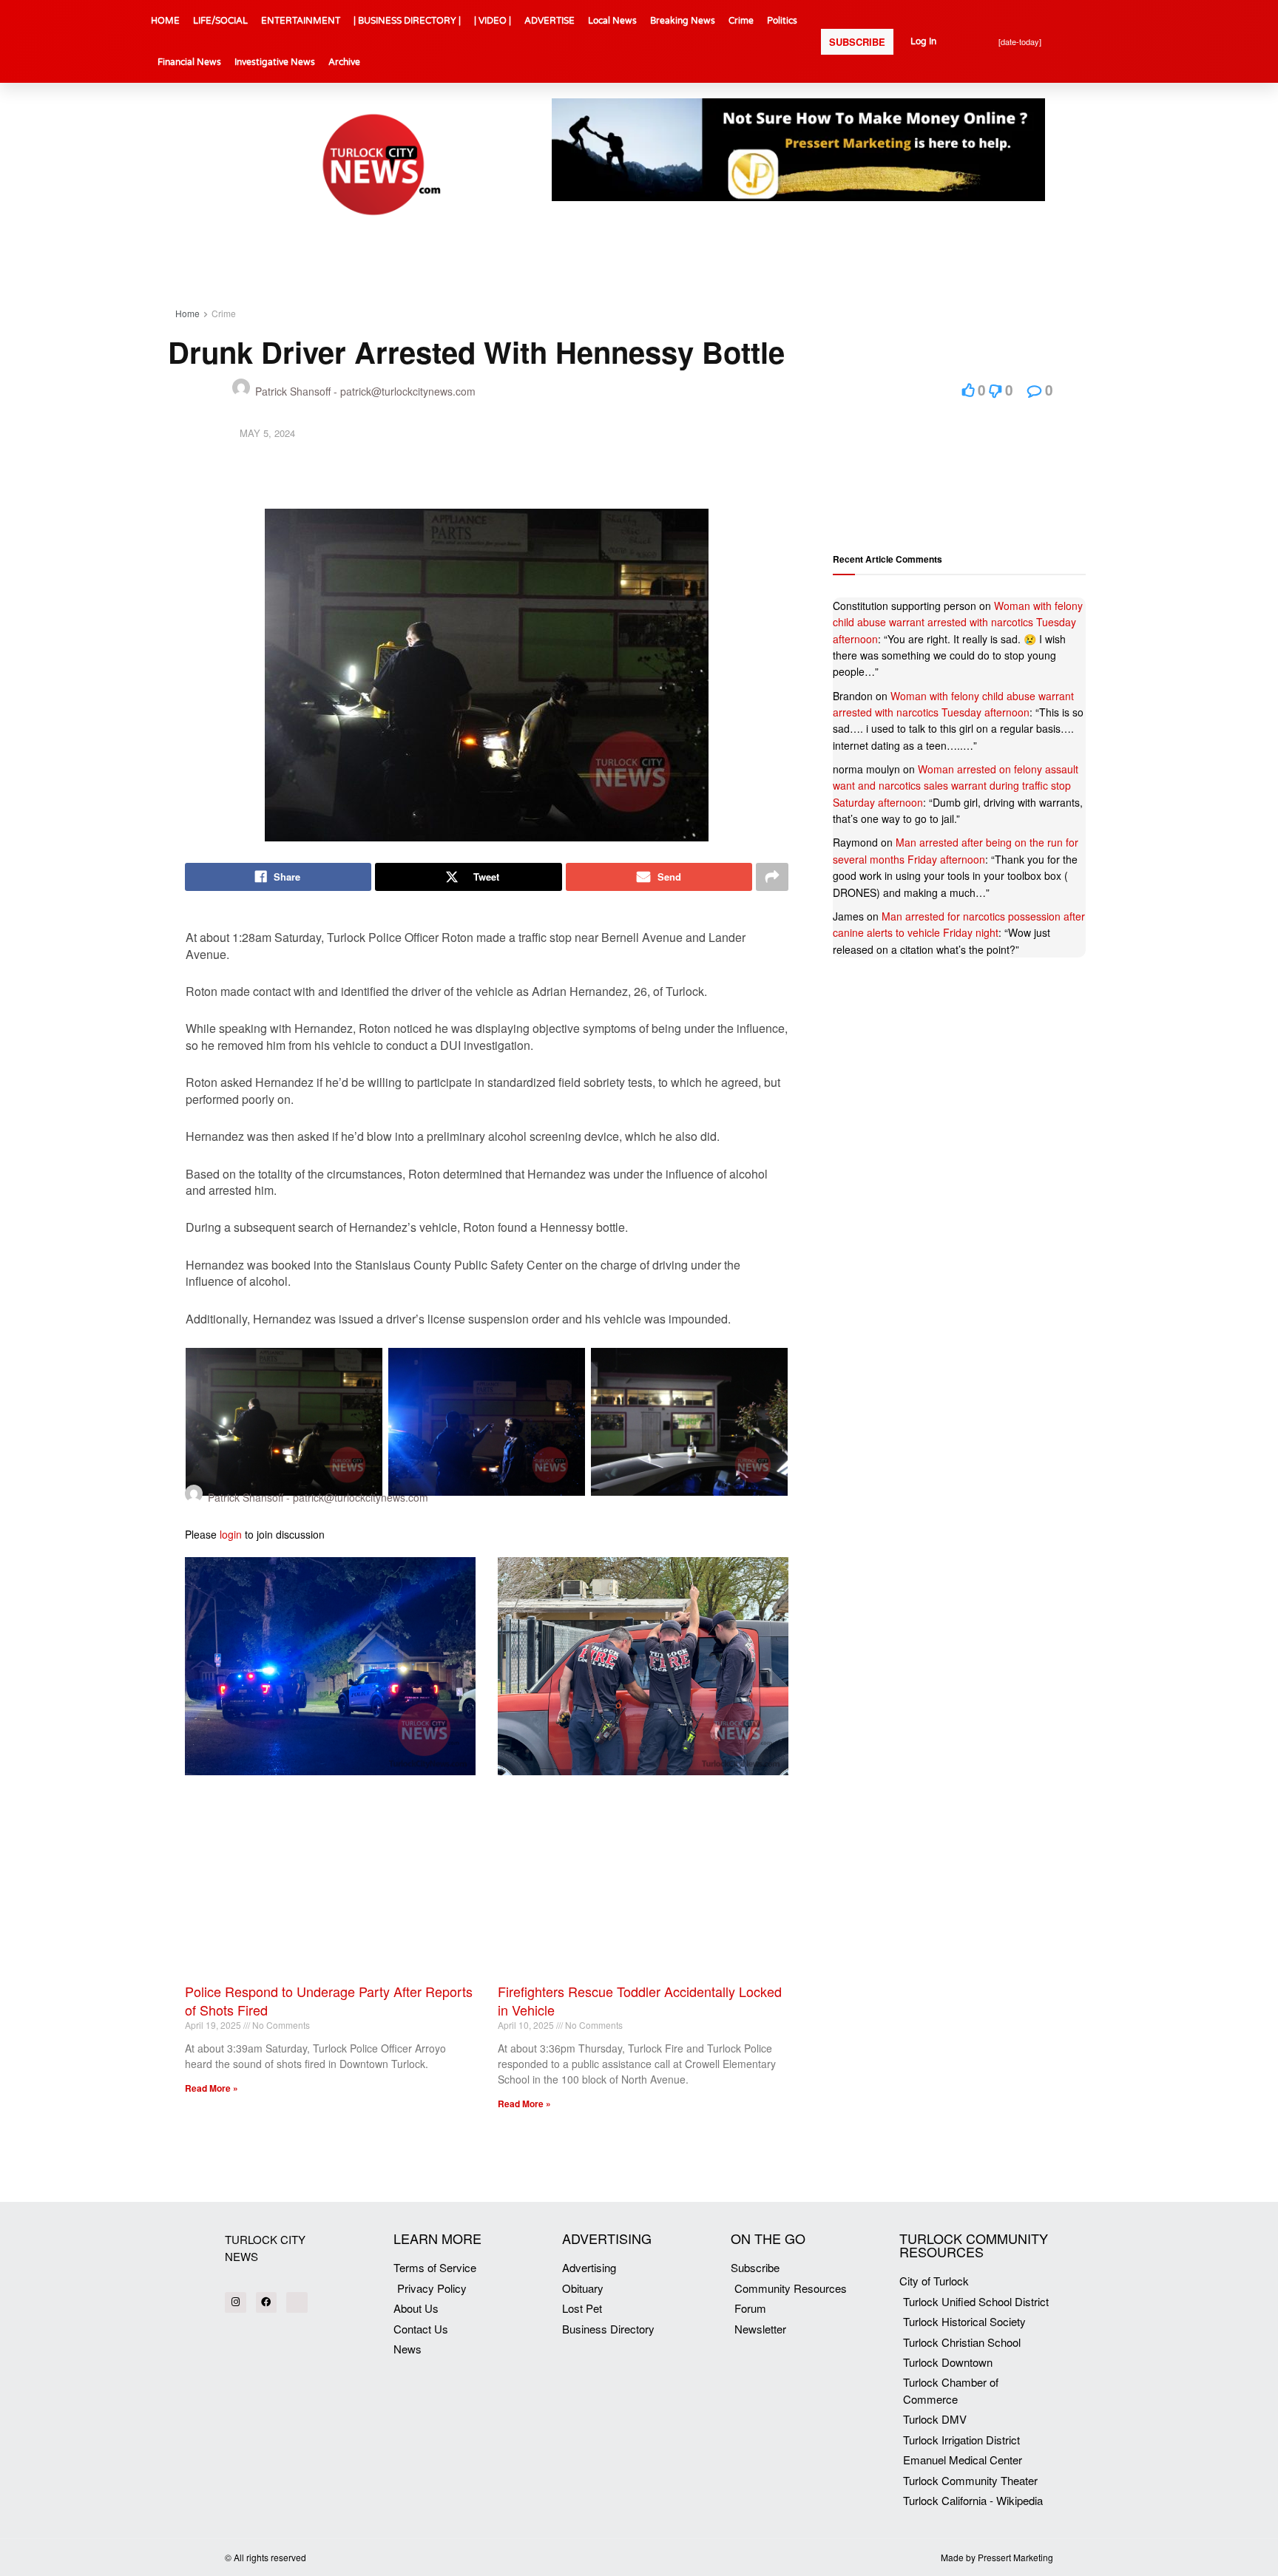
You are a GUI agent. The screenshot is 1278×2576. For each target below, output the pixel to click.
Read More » (212, 2088)
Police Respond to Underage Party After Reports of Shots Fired (329, 2000)
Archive (344, 62)
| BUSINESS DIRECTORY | (407, 21)
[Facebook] (267, 2303)
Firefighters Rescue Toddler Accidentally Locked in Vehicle (640, 2000)
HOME (165, 21)
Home (187, 313)
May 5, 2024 (267, 433)
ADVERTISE (550, 21)
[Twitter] (297, 2303)
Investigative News (275, 62)
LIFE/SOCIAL (220, 21)
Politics (782, 21)
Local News (612, 21)
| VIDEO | (493, 21)
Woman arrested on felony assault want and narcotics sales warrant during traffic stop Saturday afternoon (956, 786)
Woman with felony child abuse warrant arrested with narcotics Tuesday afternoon (958, 622)
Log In (923, 41)
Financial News (189, 62)
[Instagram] (236, 2303)
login (231, 1534)
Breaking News (683, 21)
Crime (741, 21)
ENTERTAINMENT (301, 21)
